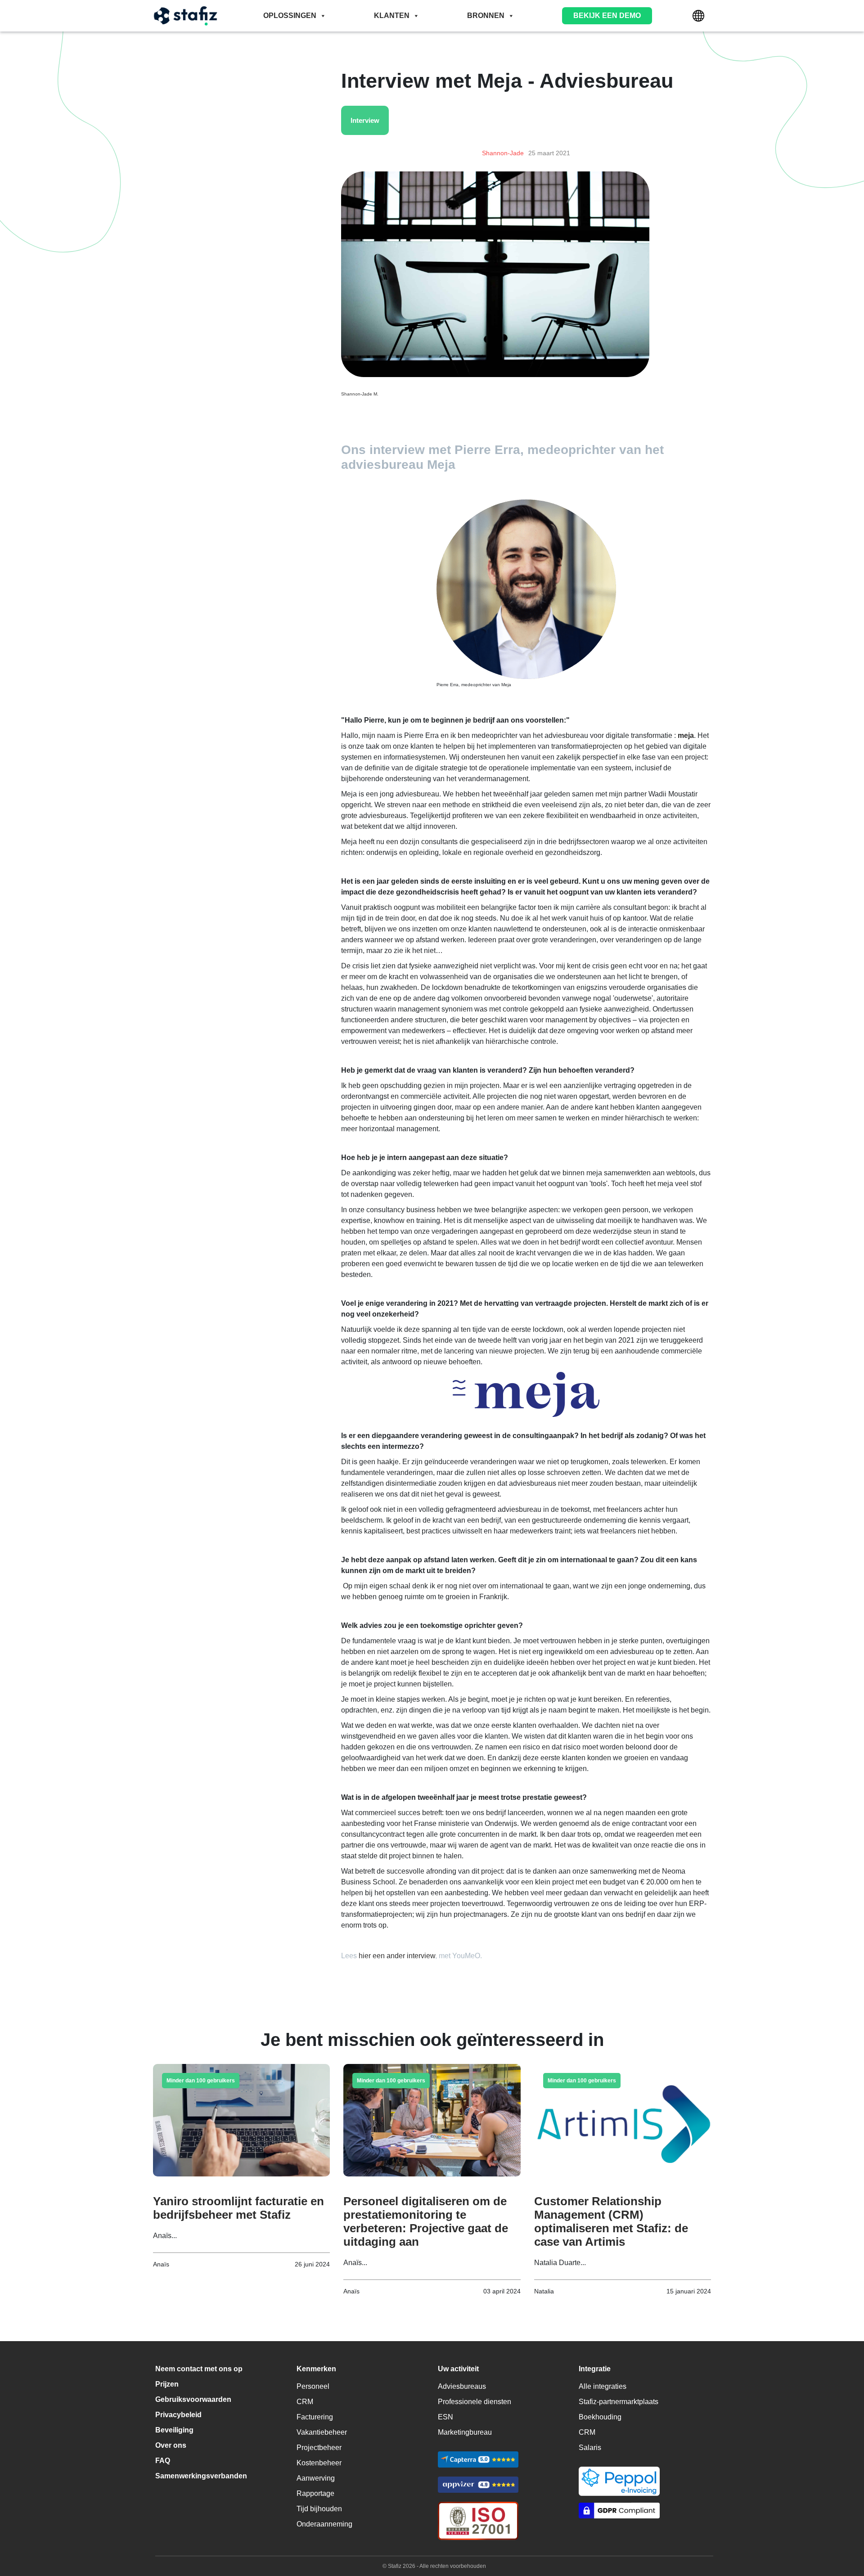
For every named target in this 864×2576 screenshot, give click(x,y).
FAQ (163, 2461)
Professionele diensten (475, 2402)
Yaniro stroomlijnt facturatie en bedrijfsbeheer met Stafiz (238, 2208)
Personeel (313, 2386)
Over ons (171, 2445)
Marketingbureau (465, 2432)
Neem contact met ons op (199, 2369)
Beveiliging (174, 2430)
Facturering (315, 2417)
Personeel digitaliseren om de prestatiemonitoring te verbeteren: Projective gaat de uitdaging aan (426, 2221)
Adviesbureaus (462, 2386)
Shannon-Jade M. (360, 394)
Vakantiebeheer (322, 2432)
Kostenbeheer (319, 2463)
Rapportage (315, 2493)
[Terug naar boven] (844, 2531)
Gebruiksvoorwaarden (193, 2399)
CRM (305, 2402)
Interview (365, 120)
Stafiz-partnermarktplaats (619, 2402)
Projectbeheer (319, 2448)
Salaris (590, 2448)
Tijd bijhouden (319, 2509)
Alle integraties (603, 2386)
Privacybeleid (178, 2415)
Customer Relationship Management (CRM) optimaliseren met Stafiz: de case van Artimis (611, 2221)
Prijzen (167, 2384)
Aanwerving (316, 2478)
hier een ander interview (397, 1956)
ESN (445, 2417)
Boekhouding (600, 2417)
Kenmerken (316, 2369)
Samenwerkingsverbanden (201, 2476)
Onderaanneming (324, 2524)
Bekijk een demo (607, 16)
